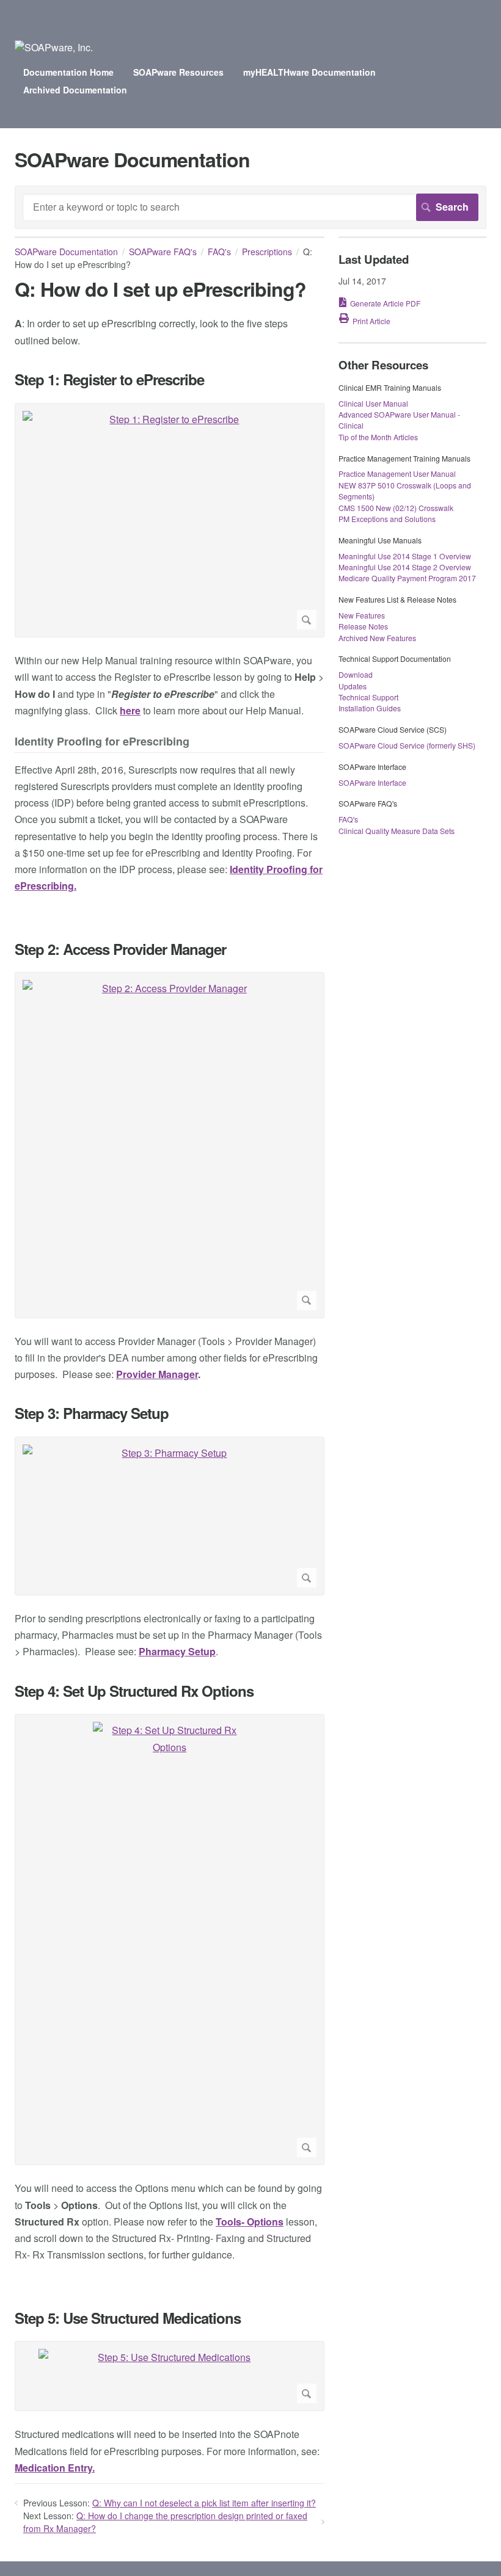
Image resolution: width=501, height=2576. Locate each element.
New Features (362, 615)
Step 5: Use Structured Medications (128, 2318)
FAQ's (219, 252)
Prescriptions (267, 252)
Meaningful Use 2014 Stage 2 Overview (405, 567)
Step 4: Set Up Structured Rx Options (134, 1691)
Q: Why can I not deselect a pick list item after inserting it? (204, 2503)
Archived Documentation (75, 90)
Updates (353, 686)
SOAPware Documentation (66, 252)
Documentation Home (68, 72)
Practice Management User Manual (397, 473)
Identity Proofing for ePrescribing (102, 742)
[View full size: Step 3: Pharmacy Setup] (170, 1516)
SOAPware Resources (178, 72)
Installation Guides (370, 708)
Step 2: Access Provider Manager (120, 949)
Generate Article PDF (385, 303)
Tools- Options (250, 2222)
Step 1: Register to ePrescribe (109, 379)
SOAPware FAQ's (163, 252)
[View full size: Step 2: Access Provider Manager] (170, 1145)
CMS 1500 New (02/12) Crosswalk (396, 508)
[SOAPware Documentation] (54, 47)
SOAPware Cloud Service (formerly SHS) (407, 745)
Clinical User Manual (373, 403)
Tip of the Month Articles (378, 437)
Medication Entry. (55, 2468)
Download (356, 674)
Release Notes (363, 626)
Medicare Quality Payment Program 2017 (407, 578)
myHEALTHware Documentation (309, 72)
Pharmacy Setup (177, 1651)
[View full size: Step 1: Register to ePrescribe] (170, 521)
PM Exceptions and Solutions (387, 519)
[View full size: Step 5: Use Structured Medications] (170, 2376)
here (130, 710)
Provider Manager (157, 1374)
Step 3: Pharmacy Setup (92, 1413)
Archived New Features (377, 638)
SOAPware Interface (372, 782)
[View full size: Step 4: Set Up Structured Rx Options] (170, 1939)
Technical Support (368, 697)
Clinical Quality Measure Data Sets (397, 831)
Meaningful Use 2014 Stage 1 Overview (405, 556)
